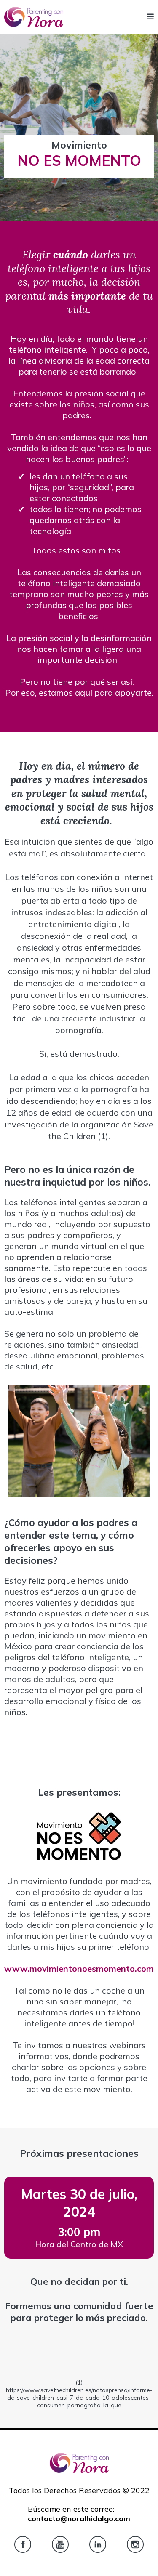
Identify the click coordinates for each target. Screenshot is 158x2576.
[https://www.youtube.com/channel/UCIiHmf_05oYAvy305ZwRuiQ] (60, 2544)
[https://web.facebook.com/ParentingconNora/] (23, 2544)
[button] (150, 17)
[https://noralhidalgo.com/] (34, 17)
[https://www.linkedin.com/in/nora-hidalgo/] (98, 2544)
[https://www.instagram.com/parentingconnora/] (135, 2544)
